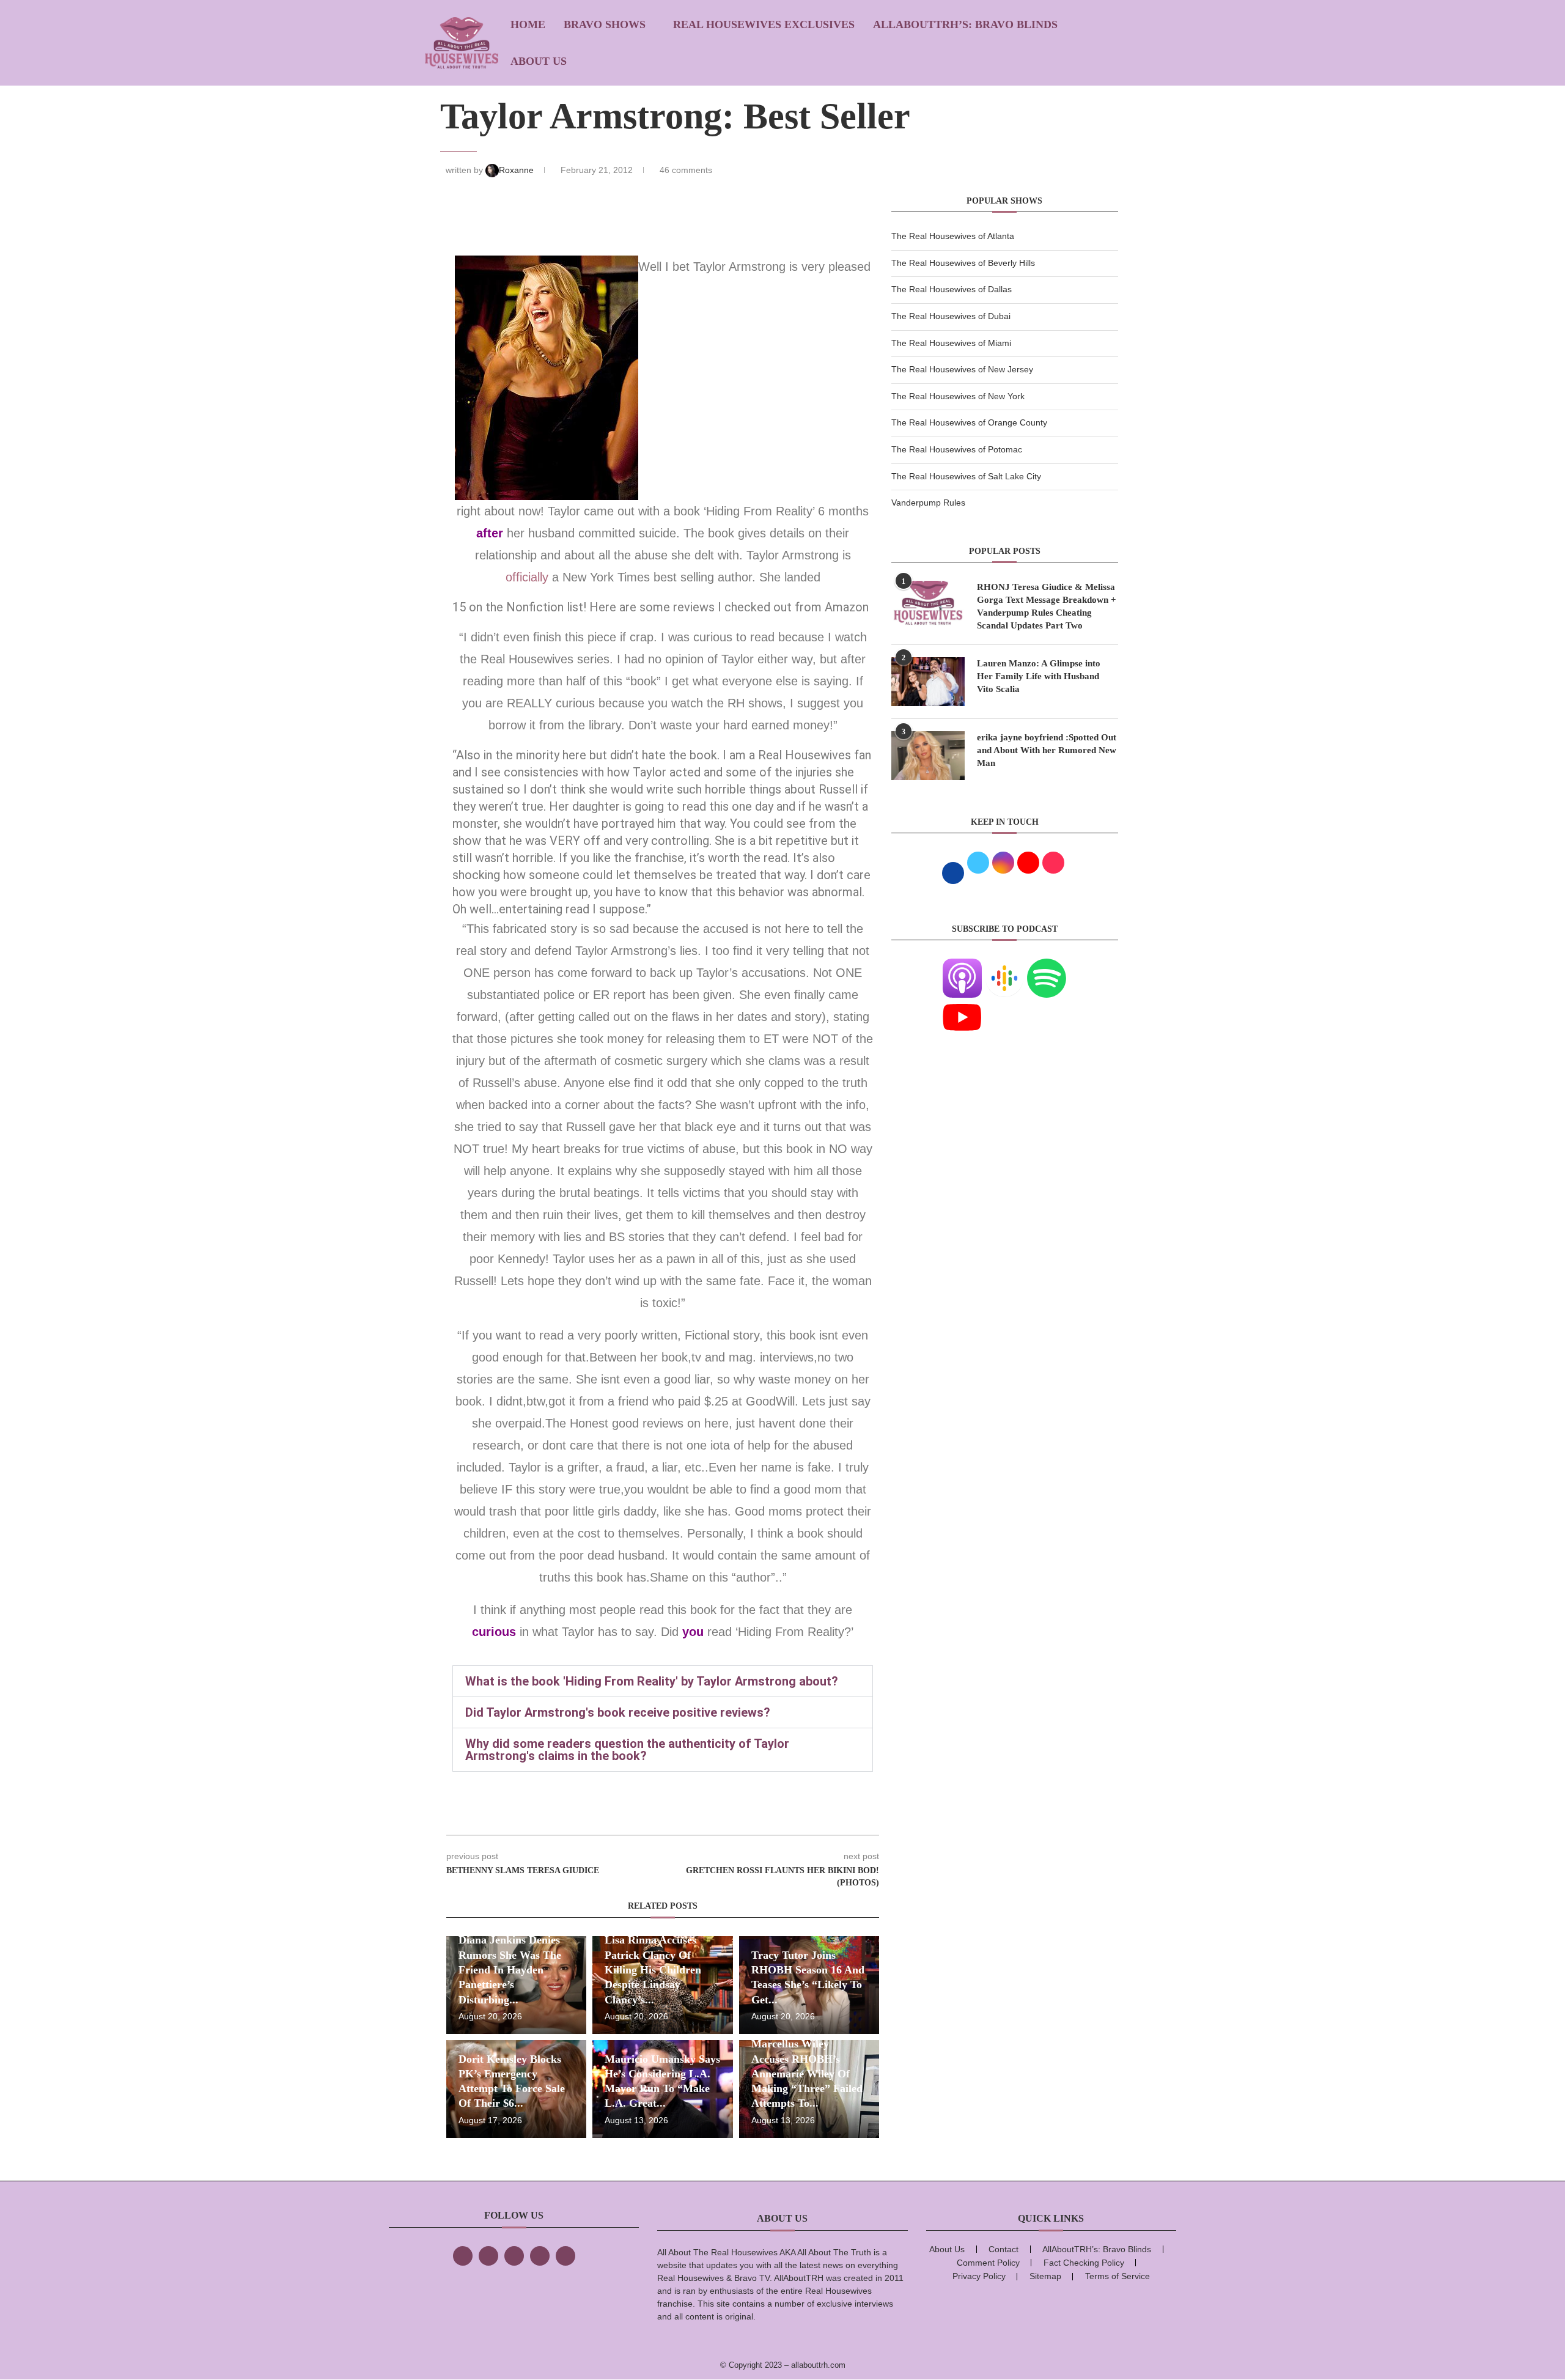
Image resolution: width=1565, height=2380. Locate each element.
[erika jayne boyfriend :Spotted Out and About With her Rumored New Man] (928, 756)
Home (528, 24)
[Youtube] (962, 1005)
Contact (1003, 2249)
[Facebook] (463, 2256)
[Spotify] (1047, 966)
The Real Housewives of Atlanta (953, 236)
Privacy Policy (979, 2276)
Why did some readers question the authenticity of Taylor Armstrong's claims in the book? (627, 1750)
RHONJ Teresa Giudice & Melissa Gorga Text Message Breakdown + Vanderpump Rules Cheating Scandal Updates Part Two (1047, 606)
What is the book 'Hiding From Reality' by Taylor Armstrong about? (652, 1681)
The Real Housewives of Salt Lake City (966, 476)
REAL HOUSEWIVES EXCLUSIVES (764, 24)
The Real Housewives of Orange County (969, 422)
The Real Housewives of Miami (951, 343)
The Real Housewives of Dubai (951, 316)
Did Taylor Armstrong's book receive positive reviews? (618, 1712)
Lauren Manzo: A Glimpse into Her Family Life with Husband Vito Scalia (1039, 676)
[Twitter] (488, 2256)
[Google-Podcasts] (1004, 966)
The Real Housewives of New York (958, 396)
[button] (663, 1681)
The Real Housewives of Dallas (952, 289)
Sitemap (1045, 2276)
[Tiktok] (540, 2256)
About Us (539, 61)
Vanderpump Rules (928, 503)
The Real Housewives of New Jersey (962, 369)
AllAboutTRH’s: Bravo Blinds (965, 24)
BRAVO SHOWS (605, 24)
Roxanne (517, 170)
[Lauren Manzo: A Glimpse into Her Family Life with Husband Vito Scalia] (928, 682)
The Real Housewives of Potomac (957, 449)
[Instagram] (514, 2256)
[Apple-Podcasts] (962, 966)
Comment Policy (988, 2263)
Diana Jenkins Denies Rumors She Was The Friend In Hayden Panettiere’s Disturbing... (510, 1969)
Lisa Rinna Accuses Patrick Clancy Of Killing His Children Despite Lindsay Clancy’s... (653, 1969)
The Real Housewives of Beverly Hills (963, 263)
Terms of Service (1118, 2276)
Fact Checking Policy (1084, 2263)
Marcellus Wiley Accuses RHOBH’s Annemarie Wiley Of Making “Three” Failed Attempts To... (807, 2073)
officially (529, 577)
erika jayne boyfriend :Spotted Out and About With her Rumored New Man (1047, 750)
